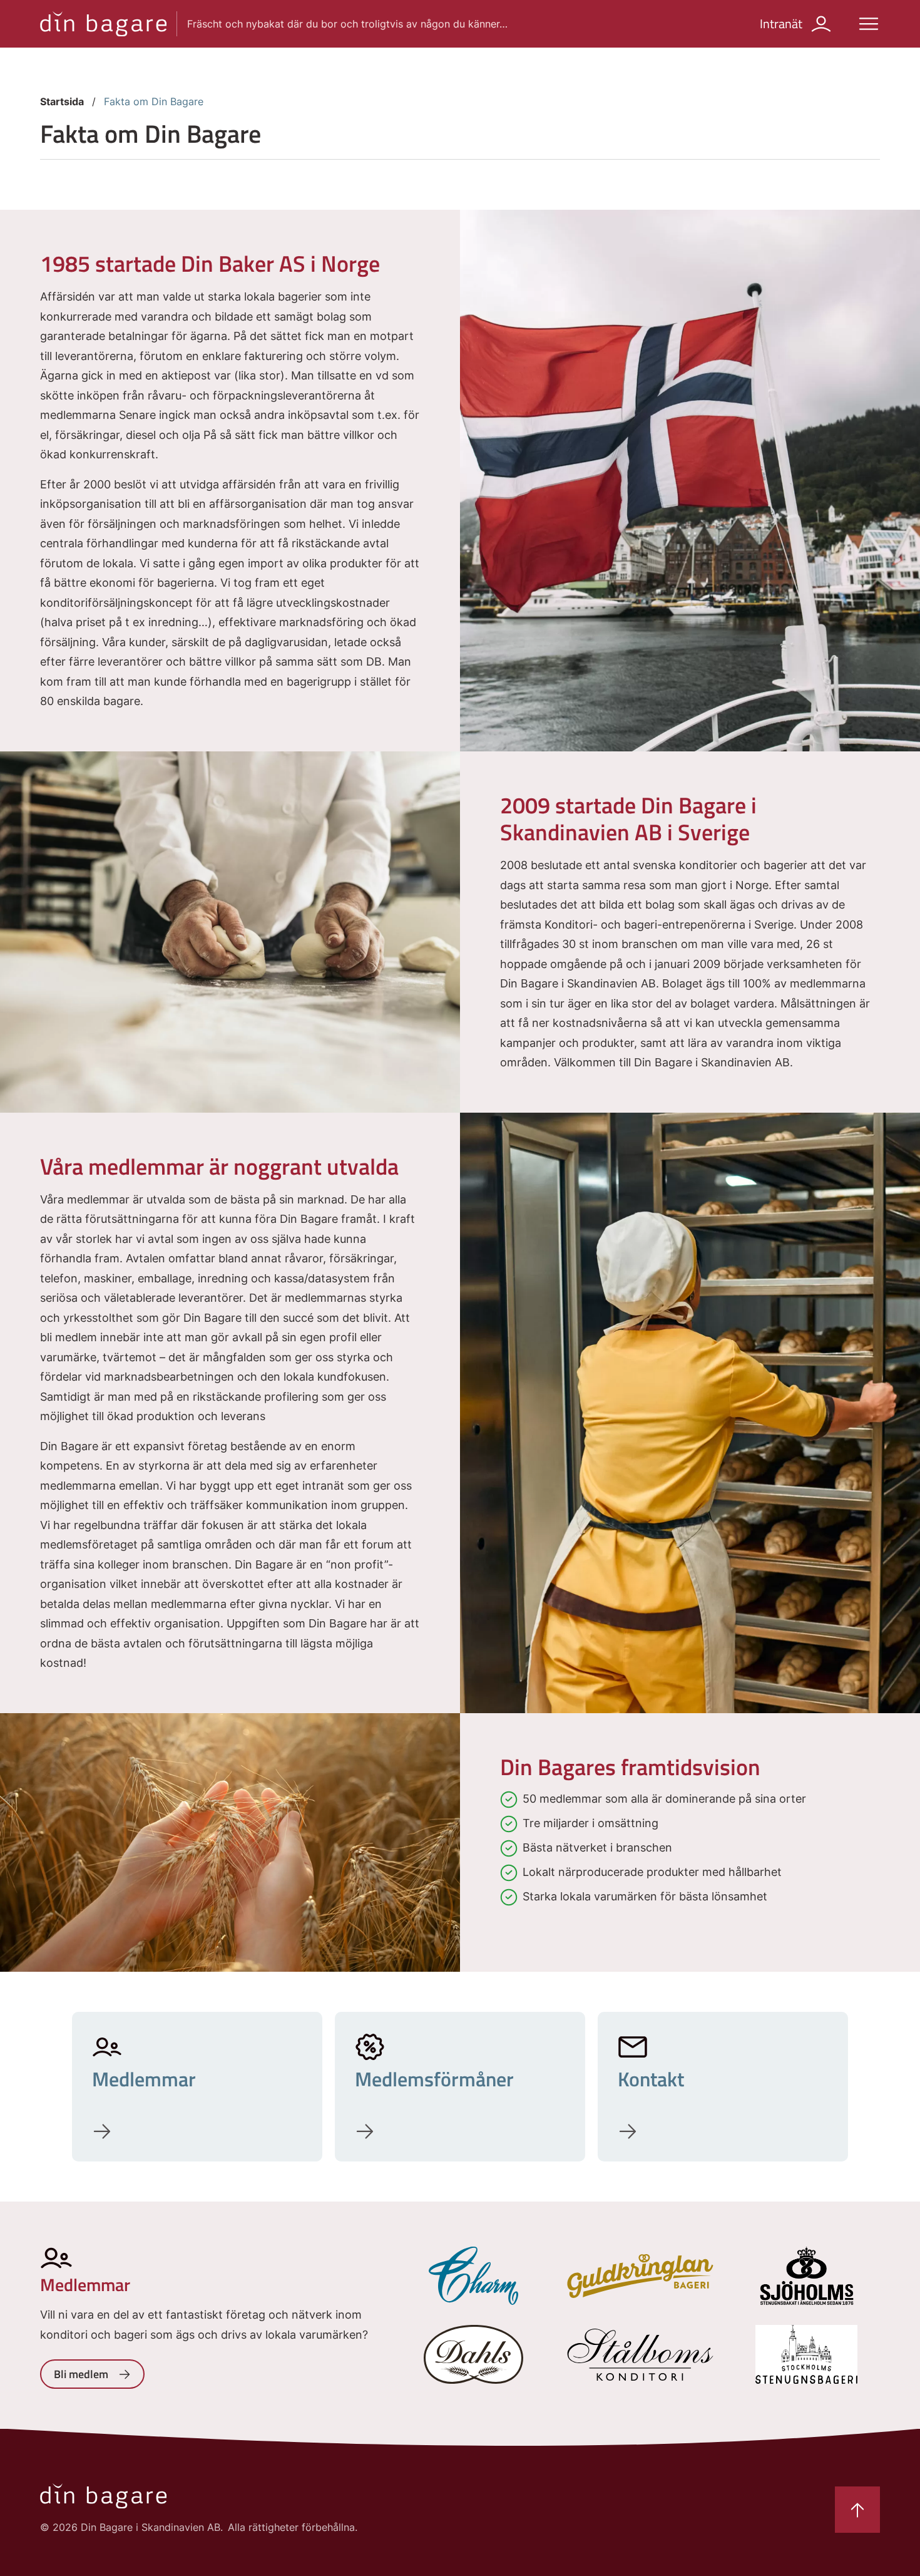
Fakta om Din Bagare (154, 101)
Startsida (62, 101)
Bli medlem (81, 2374)
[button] (869, 24)
